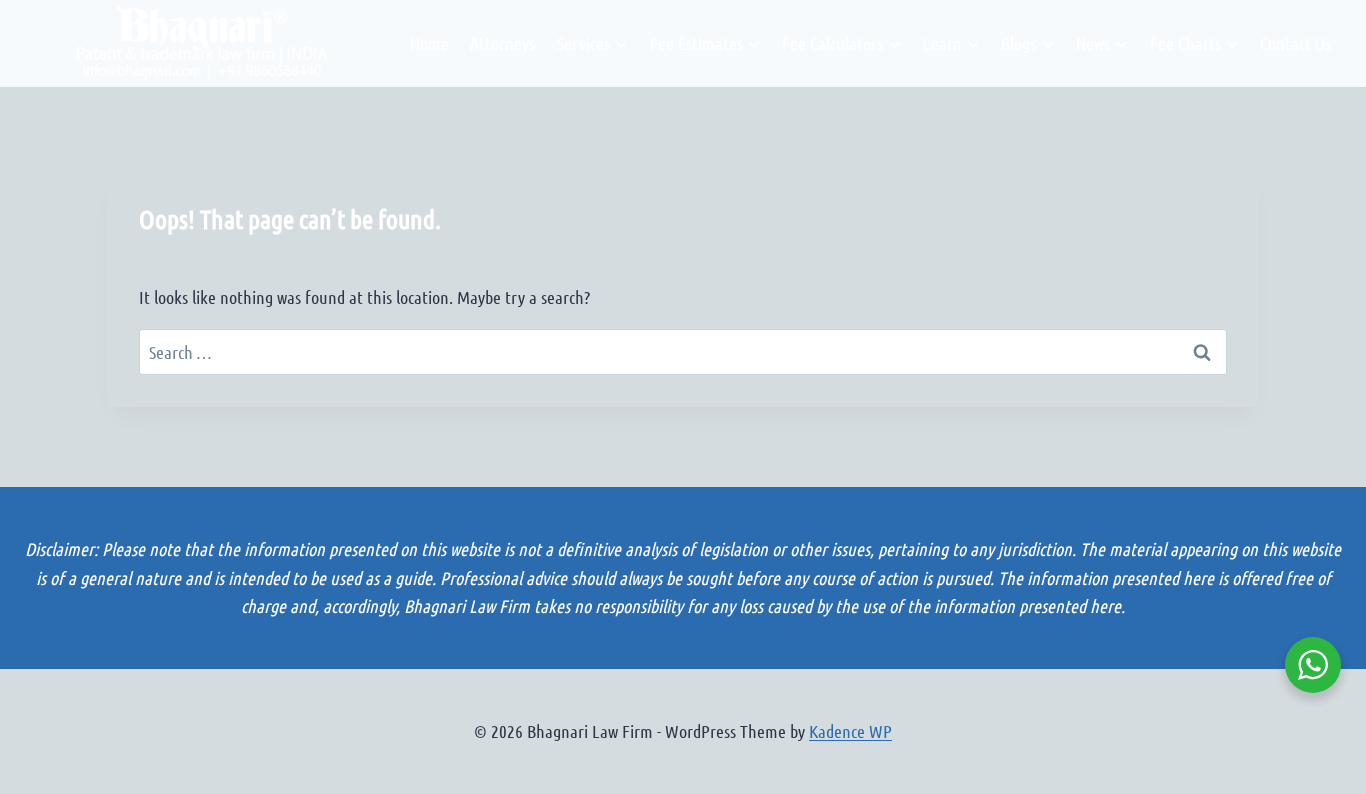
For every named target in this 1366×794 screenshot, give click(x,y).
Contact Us (1295, 43)
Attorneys (502, 43)
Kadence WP (850, 731)
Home (429, 43)
